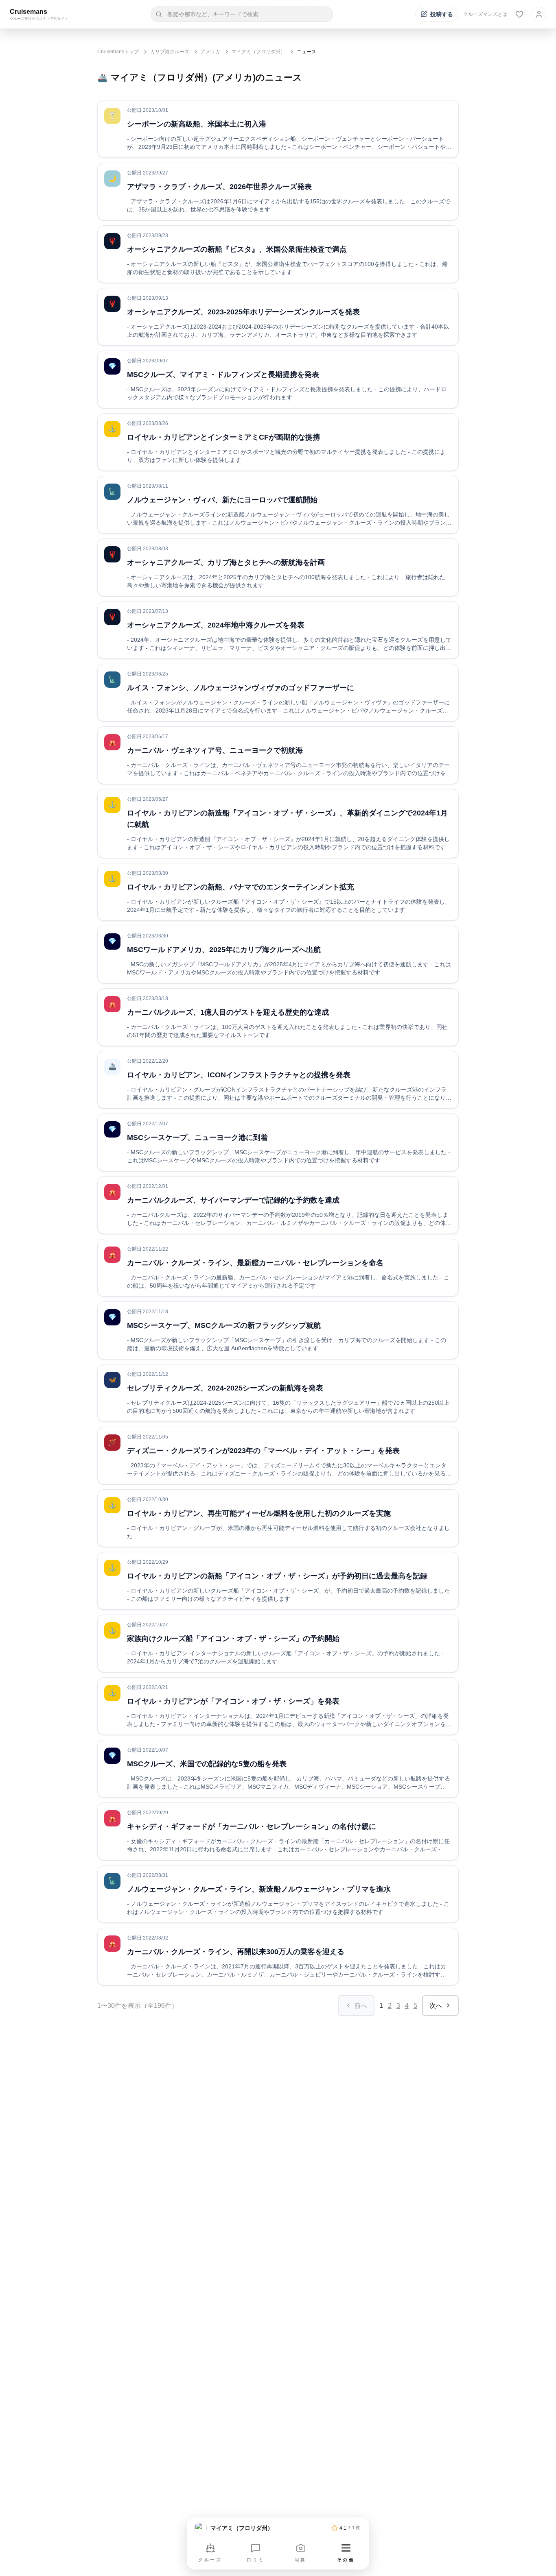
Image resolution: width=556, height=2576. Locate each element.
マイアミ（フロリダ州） (258, 52)
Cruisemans (28, 12)
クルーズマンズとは (485, 14)
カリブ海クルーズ (170, 52)
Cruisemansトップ (118, 52)
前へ (361, 2006)
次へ (436, 2006)
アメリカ (210, 52)
